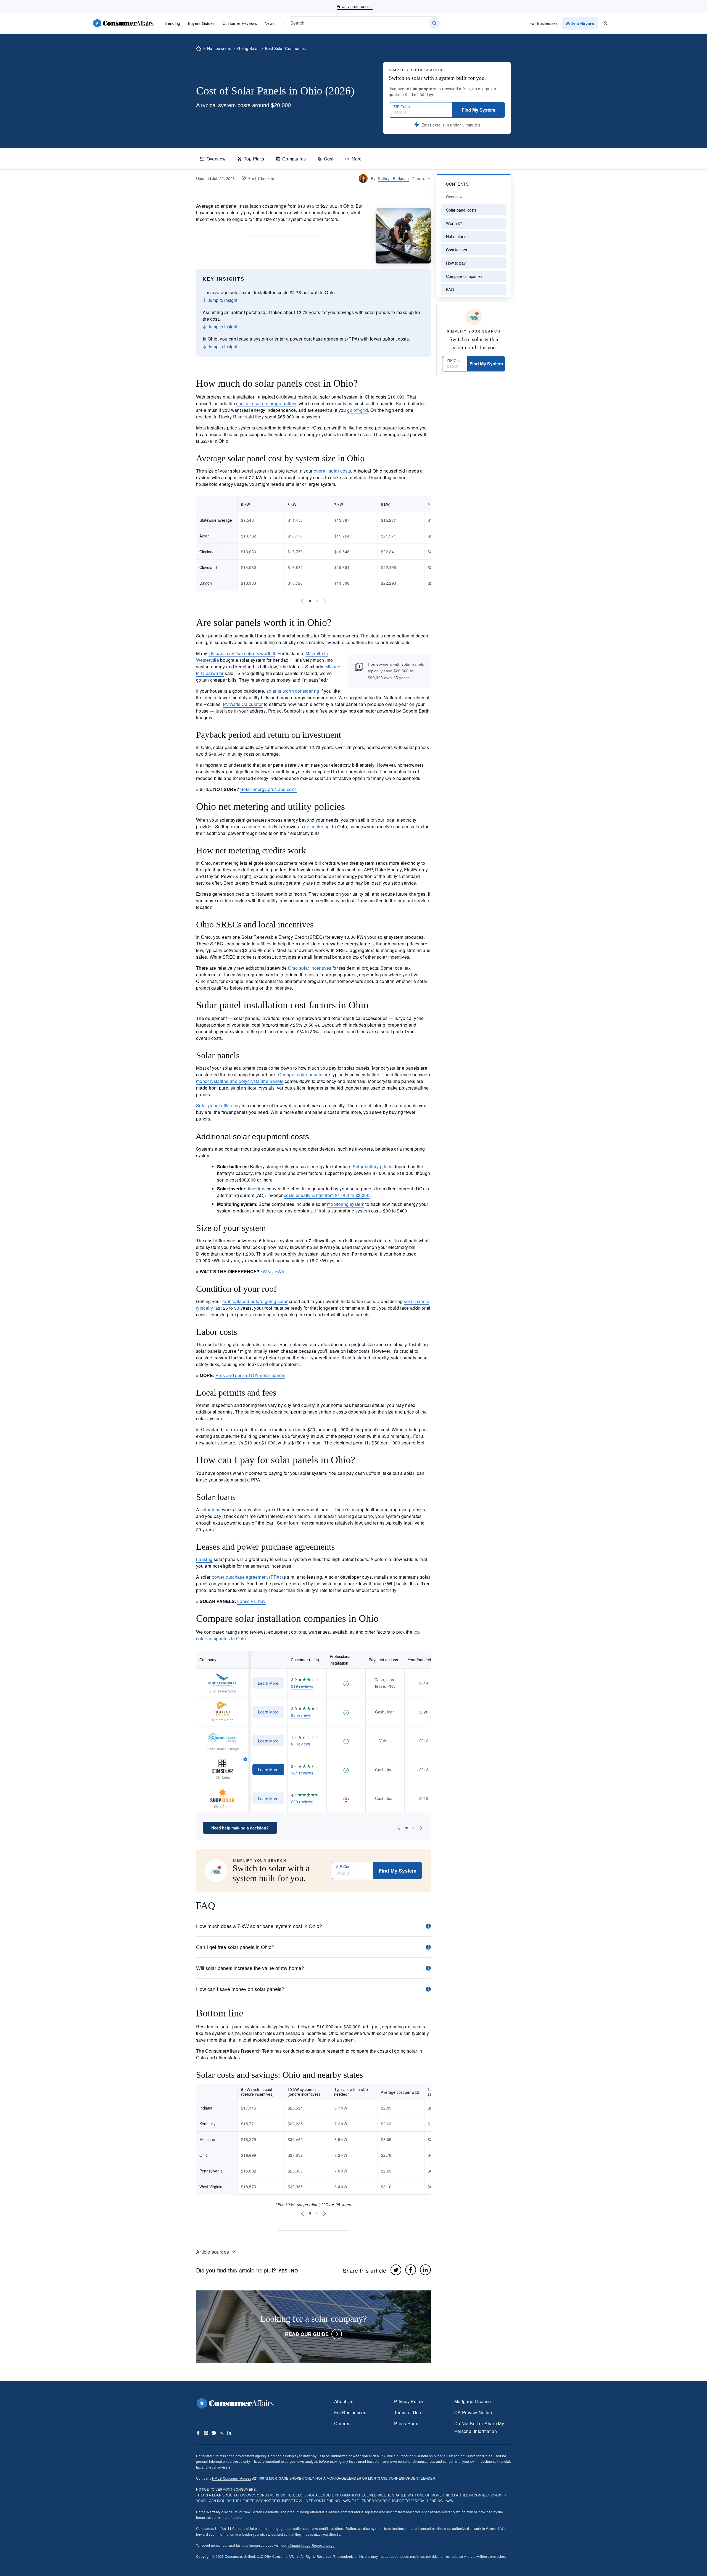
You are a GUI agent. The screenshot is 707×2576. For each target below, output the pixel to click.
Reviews (240, 23)
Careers (342, 2423)
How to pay (456, 263)
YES (283, 2271)
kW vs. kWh (272, 1271)
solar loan (211, 1510)
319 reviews (302, 1686)
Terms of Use (407, 2412)
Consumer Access (232, 2478)
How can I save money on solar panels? (240, 1989)
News (270, 23)
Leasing (204, 1559)
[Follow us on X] (221, 2433)
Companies (294, 159)
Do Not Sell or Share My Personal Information (479, 2427)
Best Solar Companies (285, 48)
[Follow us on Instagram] (206, 2433)
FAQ (450, 289)
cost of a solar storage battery (266, 403)
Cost (329, 159)
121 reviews (302, 1773)
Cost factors (457, 250)
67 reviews (301, 1744)
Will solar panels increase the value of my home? (250, 1968)
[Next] (325, 601)
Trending (172, 23)
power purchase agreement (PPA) (246, 1577)
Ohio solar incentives (310, 968)
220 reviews (302, 1802)
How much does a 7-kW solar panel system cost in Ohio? (259, 1926)
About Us (344, 2401)
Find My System (478, 110)
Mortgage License (473, 2401)
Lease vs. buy (251, 1601)
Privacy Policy (409, 2401)
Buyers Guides (201, 23)
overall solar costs (332, 471)
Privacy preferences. (355, 6)
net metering (317, 826)
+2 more (418, 178)
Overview (216, 159)
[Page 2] (317, 601)
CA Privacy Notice (473, 2412)
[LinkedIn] (425, 2270)
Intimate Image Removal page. (312, 2545)
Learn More (268, 1683)
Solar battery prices (373, 1166)
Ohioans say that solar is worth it (242, 653)
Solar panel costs (461, 210)
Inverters (257, 1189)
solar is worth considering (293, 691)
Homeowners (219, 48)
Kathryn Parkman (393, 178)
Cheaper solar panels (300, 1075)
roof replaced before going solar (255, 1301)
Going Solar (248, 48)
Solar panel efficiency (218, 1105)
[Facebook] (411, 2270)
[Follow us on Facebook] (198, 2433)
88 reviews (301, 1715)
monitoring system (346, 1204)
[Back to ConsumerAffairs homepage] (199, 49)
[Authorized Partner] (245, 1759)
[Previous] (302, 601)
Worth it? (454, 223)
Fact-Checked (261, 178)
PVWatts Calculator (243, 704)
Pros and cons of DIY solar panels (250, 1375)
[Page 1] (310, 601)
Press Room (407, 2423)
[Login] (605, 23)
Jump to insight (222, 300)
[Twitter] (396, 2270)
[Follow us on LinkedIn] (229, 2433)
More (357, 159)
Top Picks (254, 159)
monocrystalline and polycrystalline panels (240, 1081)
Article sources (213, 2251)
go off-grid (358, 410)
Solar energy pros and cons (269, 789)
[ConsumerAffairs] (123, 23)
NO (294, 2271)
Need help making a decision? (240, 1828)
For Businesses (544, 23)
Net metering (457, 236)
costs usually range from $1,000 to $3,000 (327, 1195)
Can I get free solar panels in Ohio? (235, 1947)
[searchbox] (363, 23)
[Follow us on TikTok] (214, 2433)
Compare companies (464, 276)
